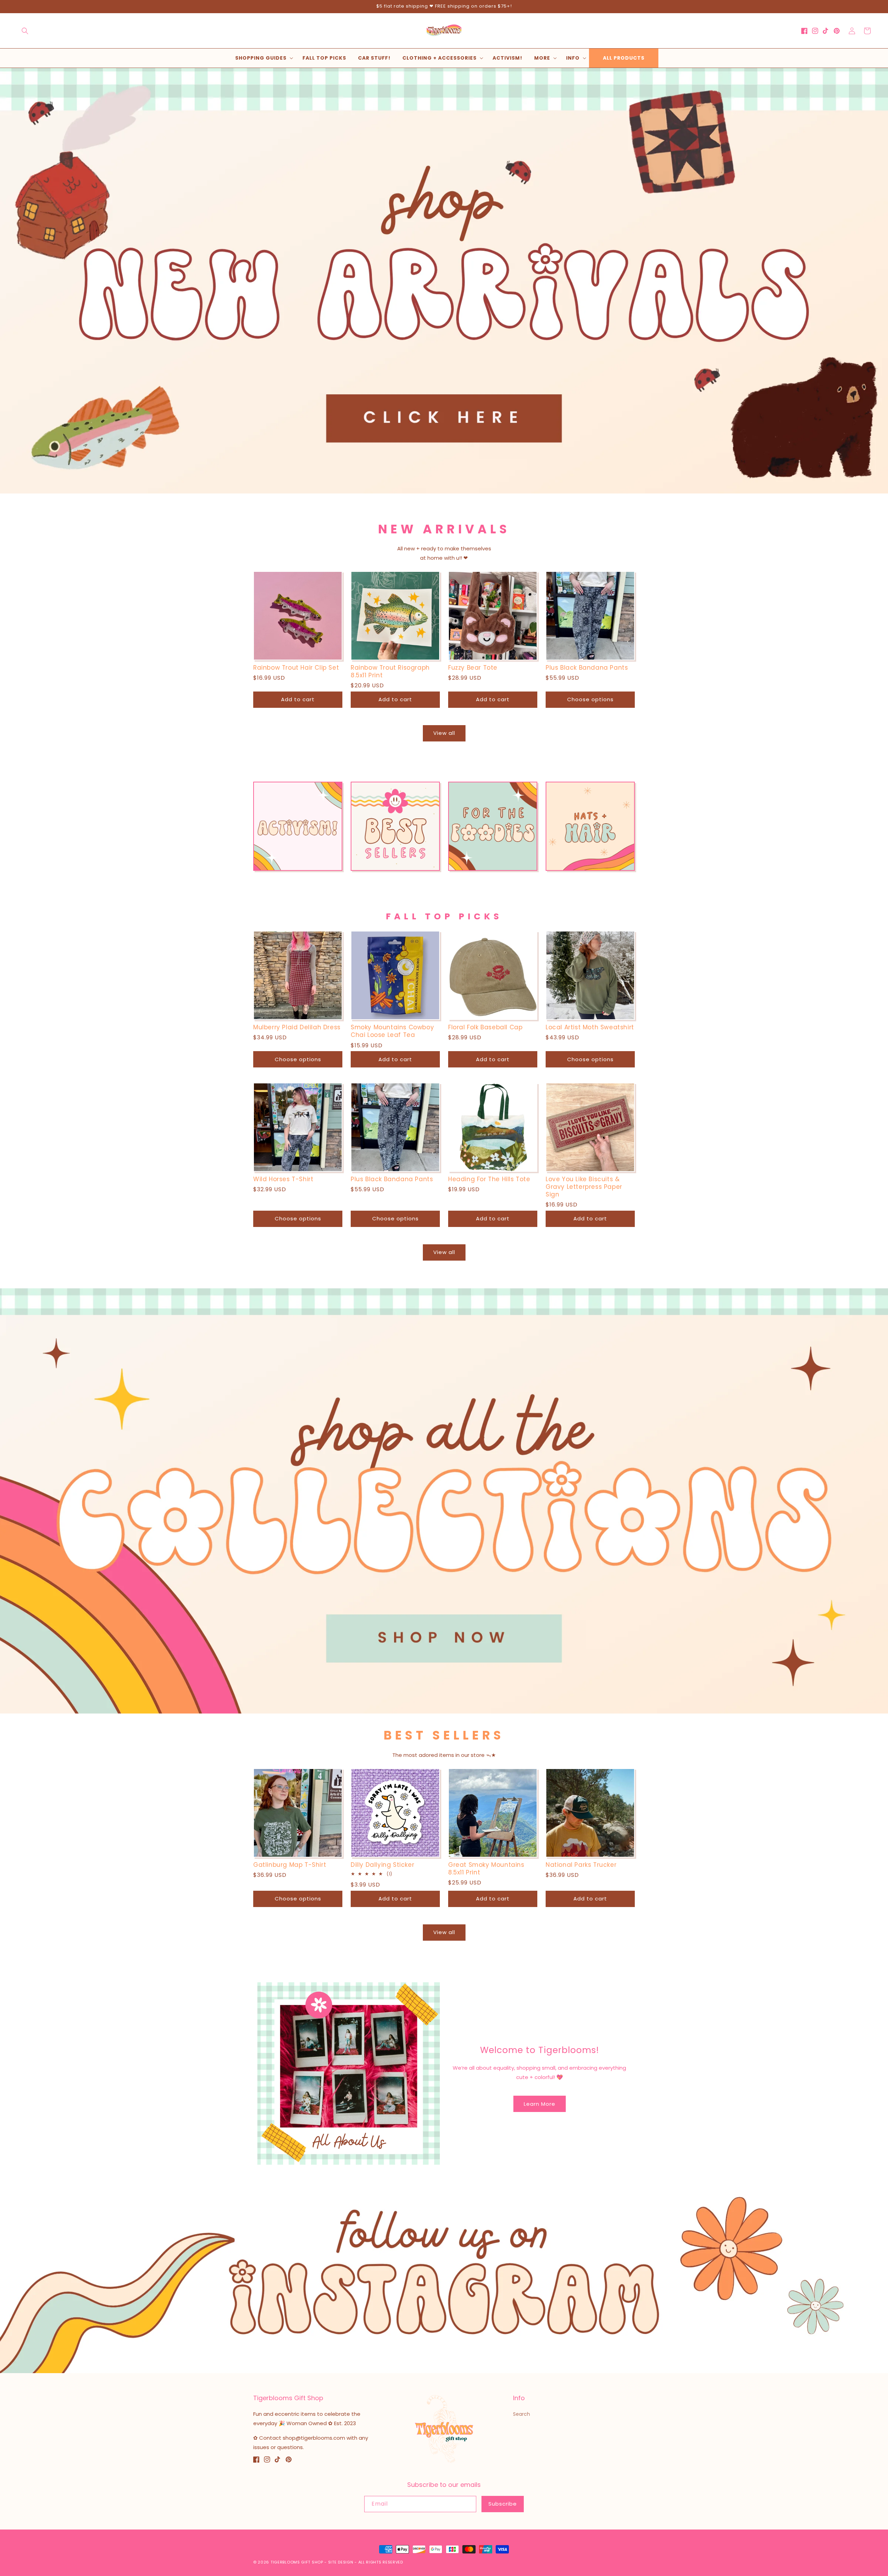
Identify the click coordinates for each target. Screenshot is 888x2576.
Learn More (540, 2104)
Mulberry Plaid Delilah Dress (297, 1027)
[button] (25, 31)
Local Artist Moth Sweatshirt (590, 1027)
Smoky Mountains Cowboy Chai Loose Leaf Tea (392, 1031)
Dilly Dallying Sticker (382, 1865)
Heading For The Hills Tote (489, 1179)
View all (444, 733)
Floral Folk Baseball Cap (485, 1027)
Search (522, 2414)
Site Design (341, 2562)
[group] (444, 281)
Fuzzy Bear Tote (473, 668)
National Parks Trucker (581, 1865)
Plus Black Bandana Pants (587, 668)
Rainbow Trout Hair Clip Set (296, 668)
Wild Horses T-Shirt (283, 1179)
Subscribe (503, 2504)
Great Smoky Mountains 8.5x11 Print (486, 1869)
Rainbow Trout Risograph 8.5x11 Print (390, 671)
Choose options (590, 699)
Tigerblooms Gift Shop (297, 2562)
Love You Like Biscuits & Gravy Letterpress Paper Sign (584, 1187)
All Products (624, 58)
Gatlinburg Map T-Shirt (290, 1865)
